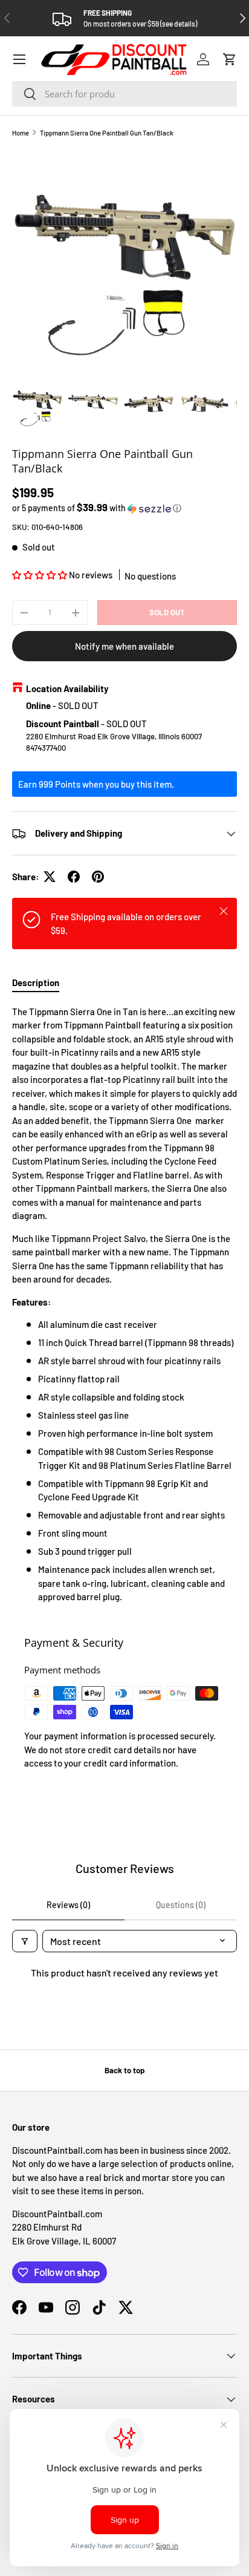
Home (21, 133)
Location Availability (67, 688)
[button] (230, 59)
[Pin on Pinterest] (98, 877)
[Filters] (25, 1941)
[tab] (36, 982)
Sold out (167, 612)
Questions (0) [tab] (181, 1905)
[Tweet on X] (50, 877)
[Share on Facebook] (74, 877)
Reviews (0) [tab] (68, 1905)
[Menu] (19, 59)
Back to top (124, 2070)
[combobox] (124, 94)
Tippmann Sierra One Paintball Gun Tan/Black (107, 133)
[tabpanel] (124, 1304)
